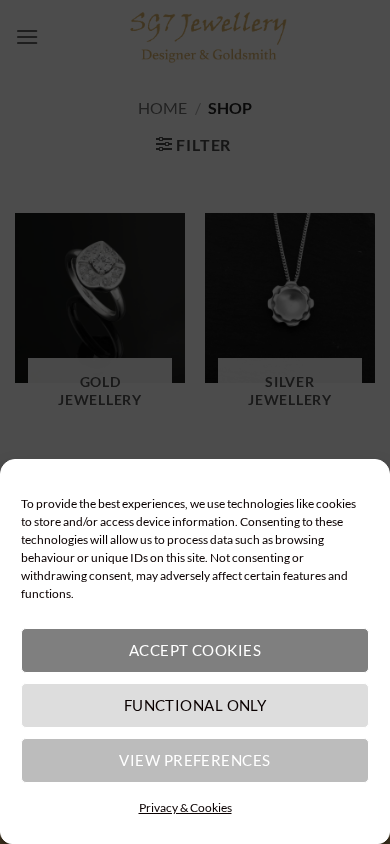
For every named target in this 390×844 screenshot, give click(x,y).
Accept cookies (195, 650)
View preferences (194, 760)
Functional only (195, 705)
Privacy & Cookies (185, 807)
